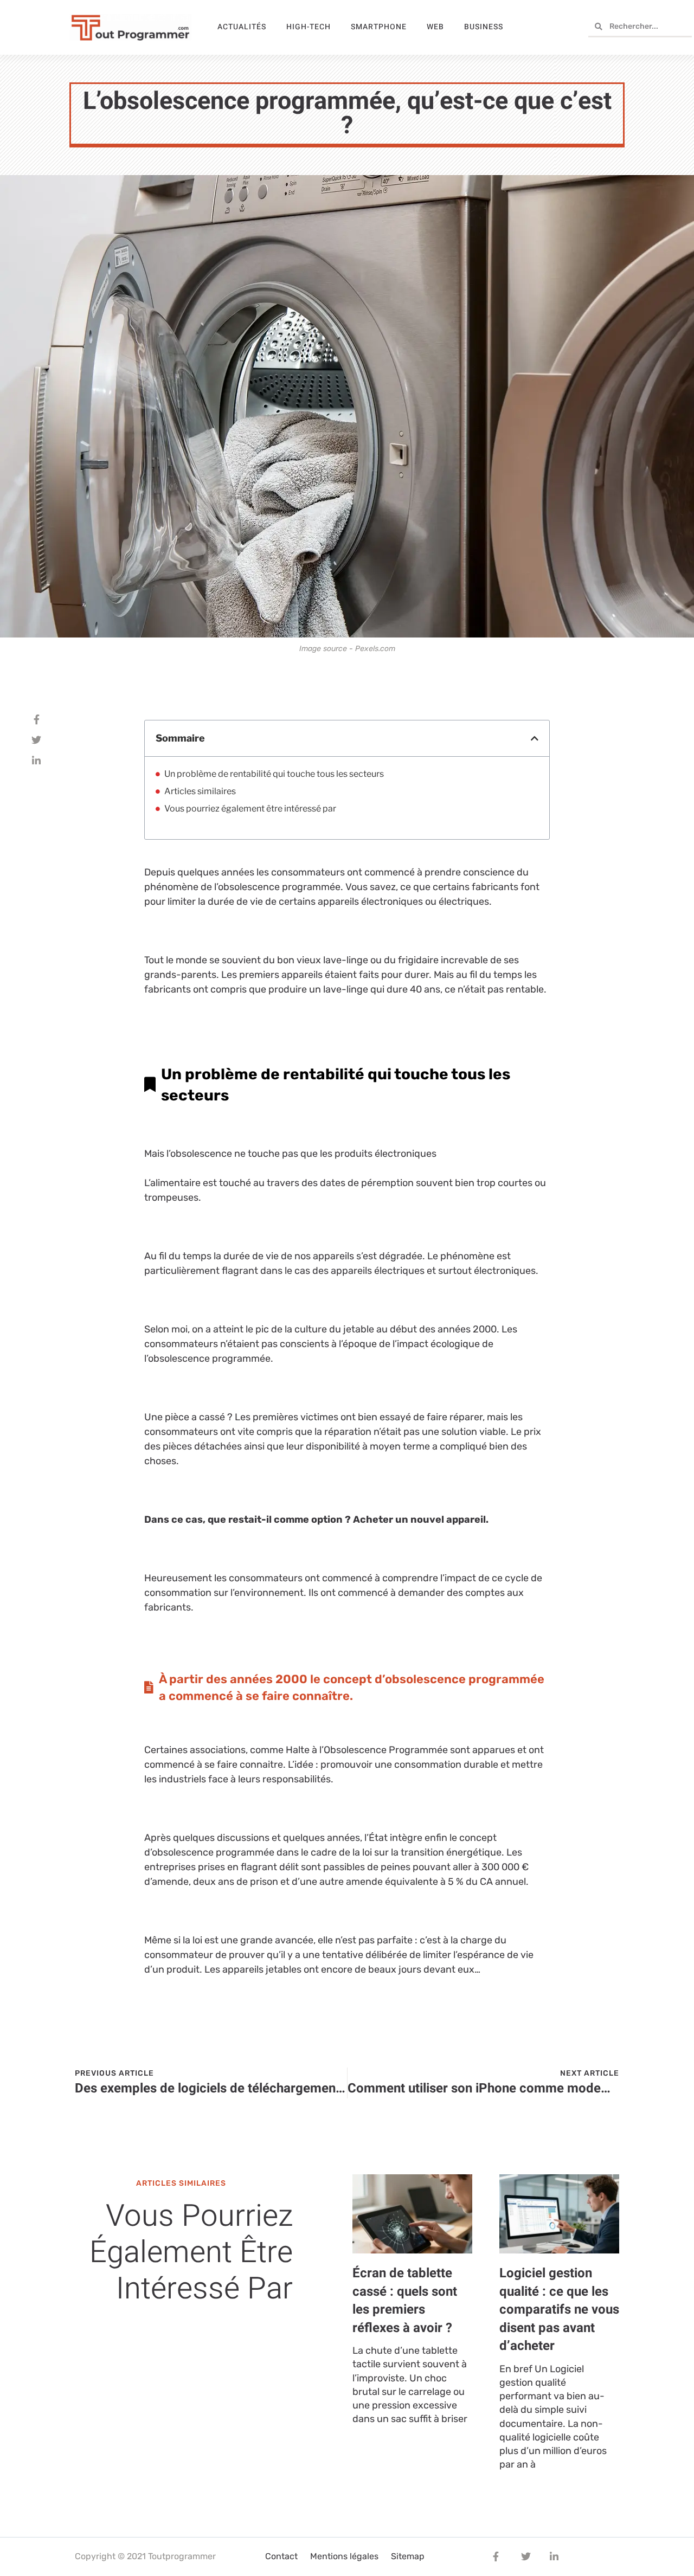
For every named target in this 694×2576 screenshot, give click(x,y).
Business (484, 27)
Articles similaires (200, 791)
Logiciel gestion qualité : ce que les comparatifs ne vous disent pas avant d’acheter (559, 2310)
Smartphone (379, 27)
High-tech (309, 27)
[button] (535, 738)
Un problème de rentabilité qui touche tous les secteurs (274, 774)
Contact (281, 2556)
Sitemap (408, 2556)
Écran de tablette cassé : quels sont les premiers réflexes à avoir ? (405, 2301)
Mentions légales (344, 2556)
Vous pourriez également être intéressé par (250, 809)
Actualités (242, 27)
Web (435, 27)
